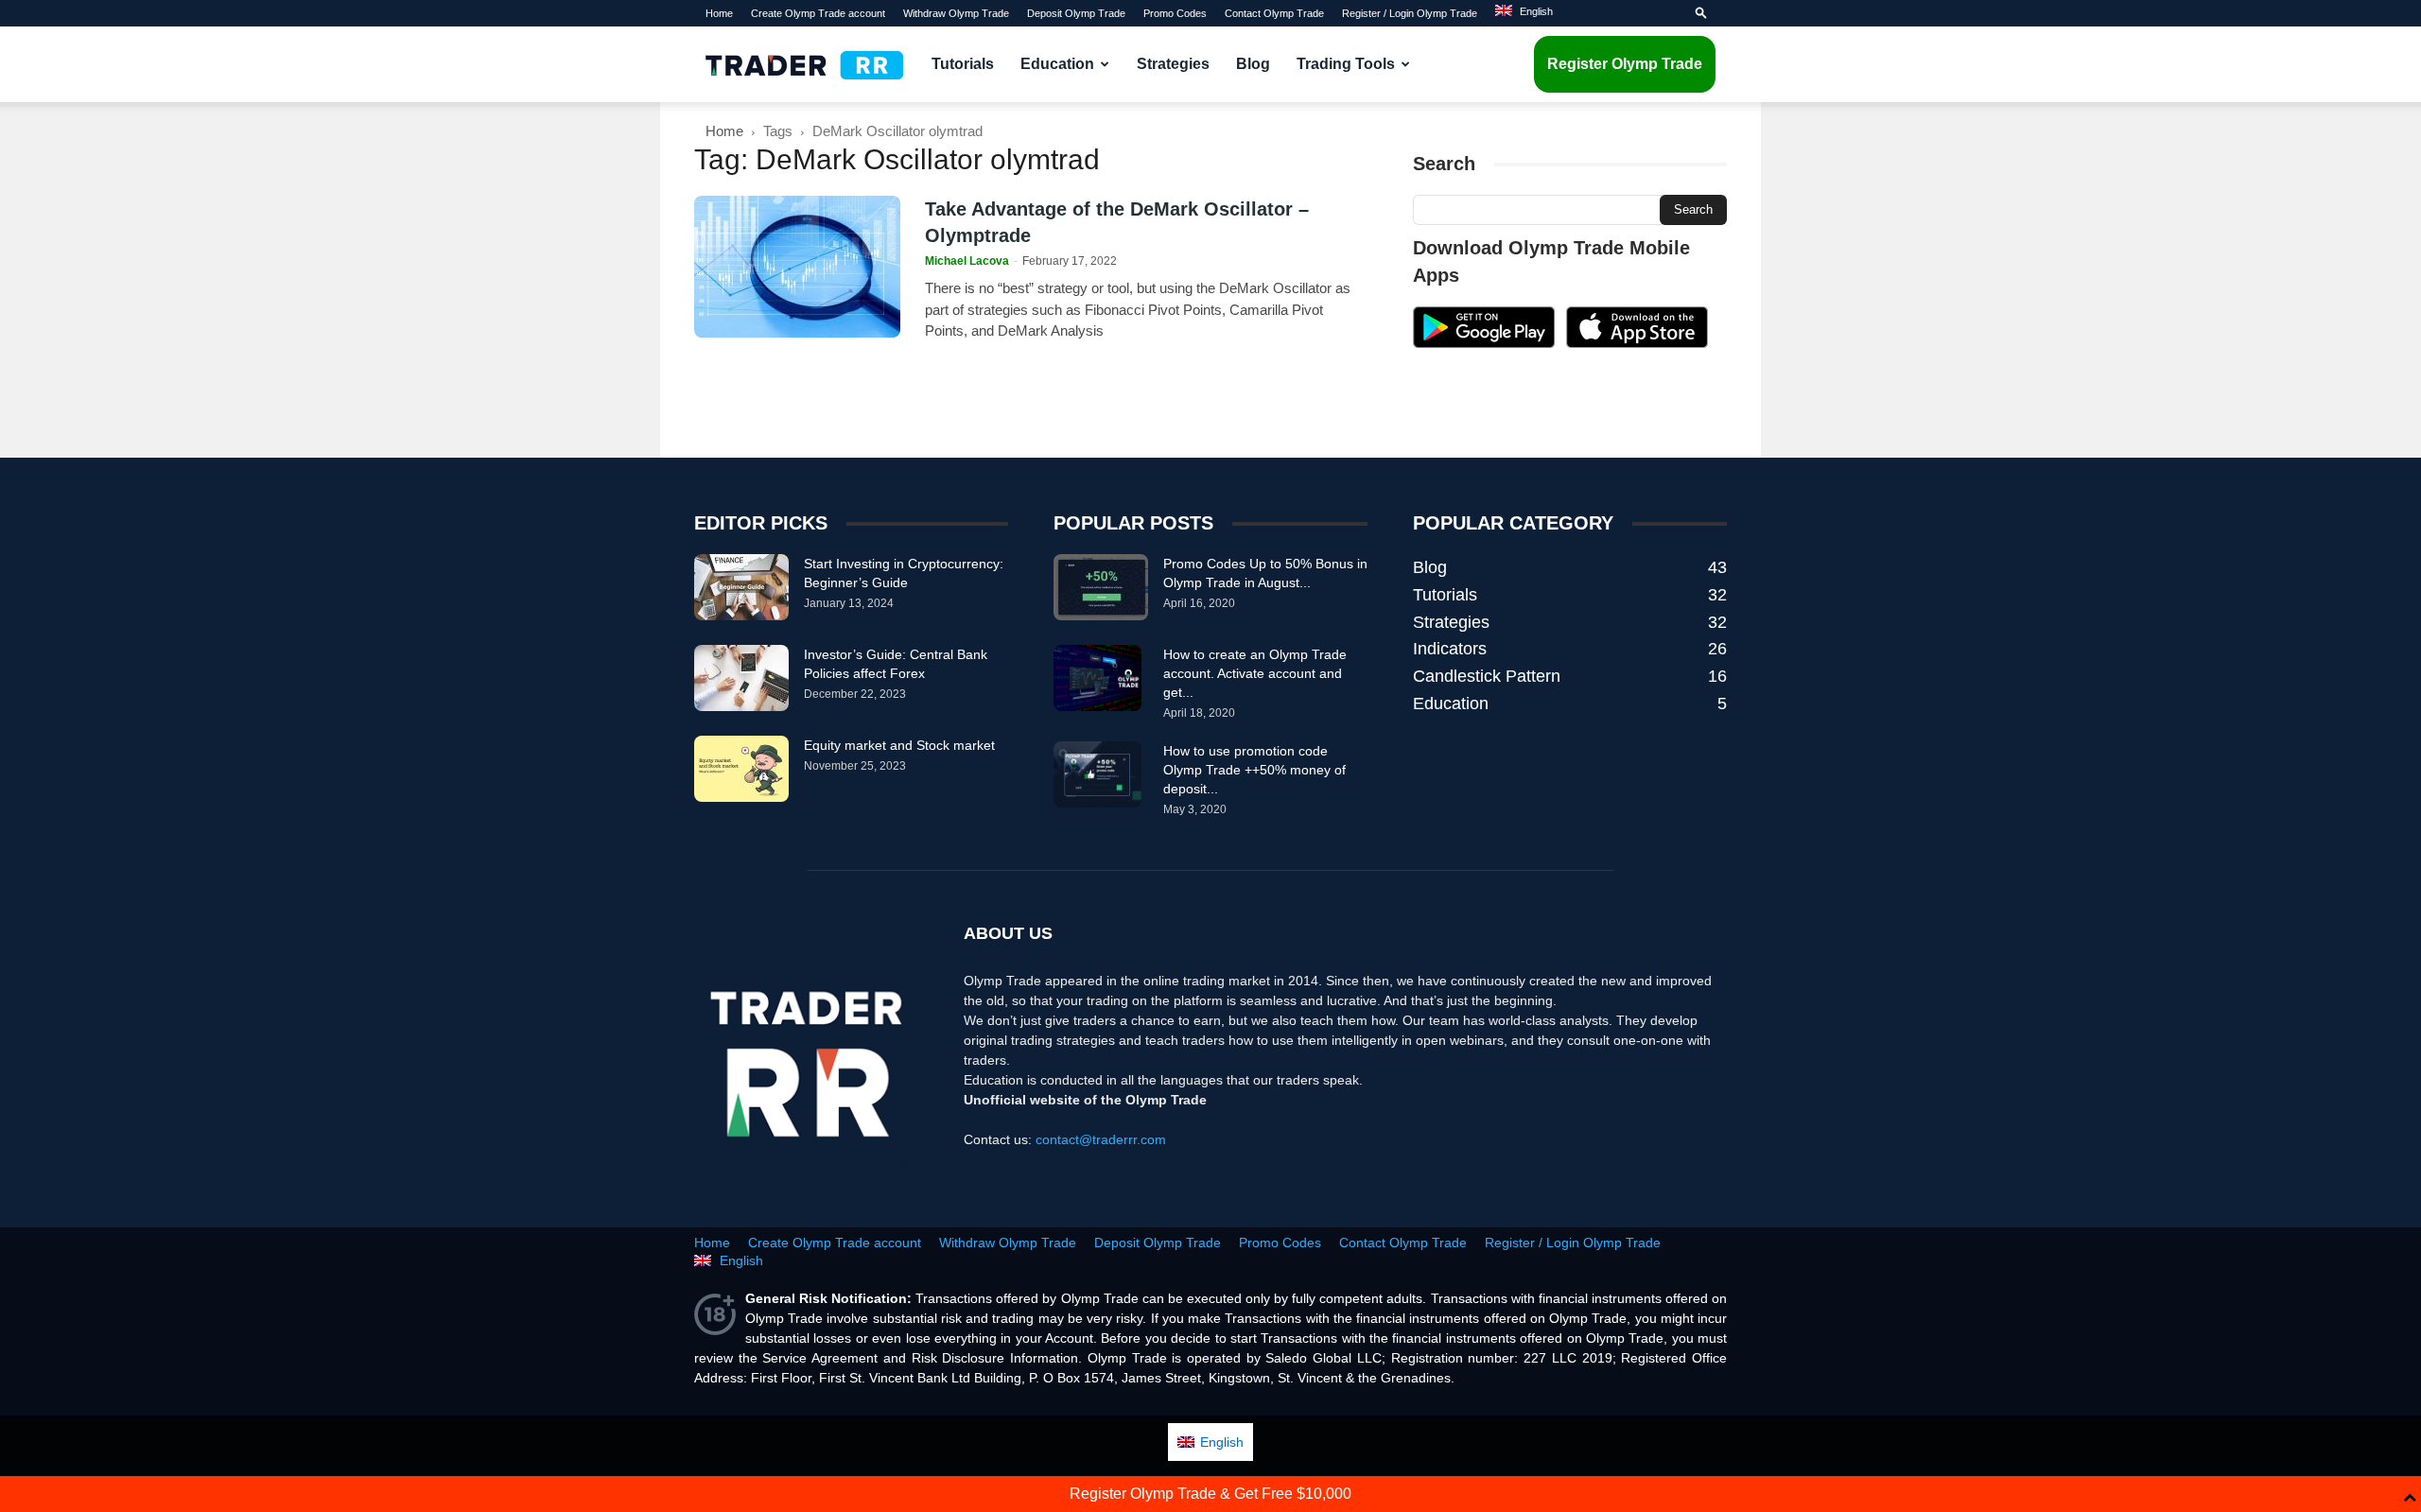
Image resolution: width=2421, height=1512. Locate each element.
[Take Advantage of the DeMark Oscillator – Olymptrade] (797, 267)
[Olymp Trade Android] (1484, 343)
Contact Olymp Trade (1274, 13)
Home (719, 13)
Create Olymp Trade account (818, 13)
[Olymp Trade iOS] (1637, 343)
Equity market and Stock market (899, 745)
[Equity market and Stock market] (741, 769)
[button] (1701, 13)
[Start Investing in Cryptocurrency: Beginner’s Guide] (741, 587)
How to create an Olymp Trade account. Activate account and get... (1255, 673)
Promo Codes (1175, 13)
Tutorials (963, 64)
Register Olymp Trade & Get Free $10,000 (1210, 1494)
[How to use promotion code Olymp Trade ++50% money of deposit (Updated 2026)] (1097, 774)
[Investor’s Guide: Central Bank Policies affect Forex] (741, 678)
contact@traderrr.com (1101, 1139)
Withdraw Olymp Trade (956, 13)
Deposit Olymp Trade (1076, 13)
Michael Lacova (967, 261)
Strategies (1173, 64)
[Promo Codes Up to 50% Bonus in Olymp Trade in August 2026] (1101, 587)
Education (1057, 64)
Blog (1253, 64)
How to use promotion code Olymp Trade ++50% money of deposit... (1254, 770)
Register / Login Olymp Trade (1410, 13)
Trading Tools (1346, 64)
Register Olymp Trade (1625, 64)
